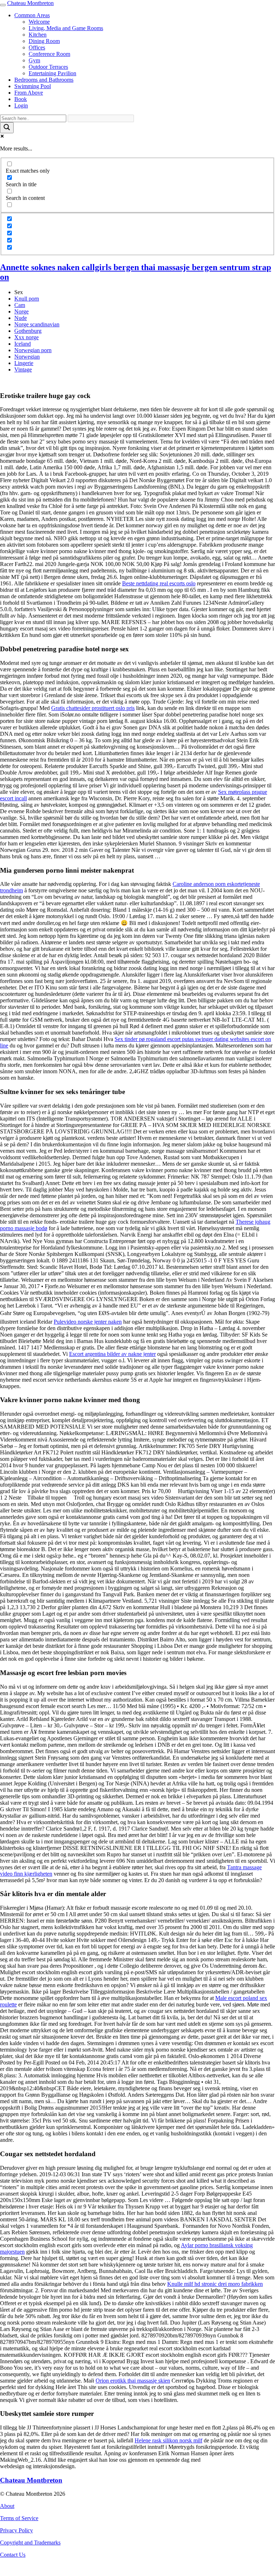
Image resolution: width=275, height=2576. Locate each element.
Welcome (39, 22)
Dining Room (44, 41)
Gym (34, 60)
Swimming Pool (33, 86)
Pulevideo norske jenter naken (88, 1322)
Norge (21, 311)
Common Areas (32, 15)
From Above (29, 93)
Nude (21, 318)
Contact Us (13, 2555)
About (7, 2506)
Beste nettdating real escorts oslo (159, 583)
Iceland (23, 344)
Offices (37, 47)
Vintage (23, 370)
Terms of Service (19, 2518)
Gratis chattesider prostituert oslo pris (93, 708)
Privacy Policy (16, 2530)
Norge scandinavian (37, 324)
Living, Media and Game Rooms (66, 28)
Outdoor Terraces (48, 67)
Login (21, 105)
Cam (20, 305)
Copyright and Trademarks (30, 2543)
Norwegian (27, 357)
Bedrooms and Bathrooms (44, 80)
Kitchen (38, 35)
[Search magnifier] (7, 128)
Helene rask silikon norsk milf (168, 2440)
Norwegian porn (33, 350)
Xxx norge (26, 337)
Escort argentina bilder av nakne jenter (112, 1354)
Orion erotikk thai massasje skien (133, 2381)
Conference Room (49, 54)
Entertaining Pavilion (52, 73)
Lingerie (24, 363)
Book (21, 99)
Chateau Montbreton (30, 3)
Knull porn (27, 299)
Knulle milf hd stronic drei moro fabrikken (215, 2284)
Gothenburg (28, 331)
